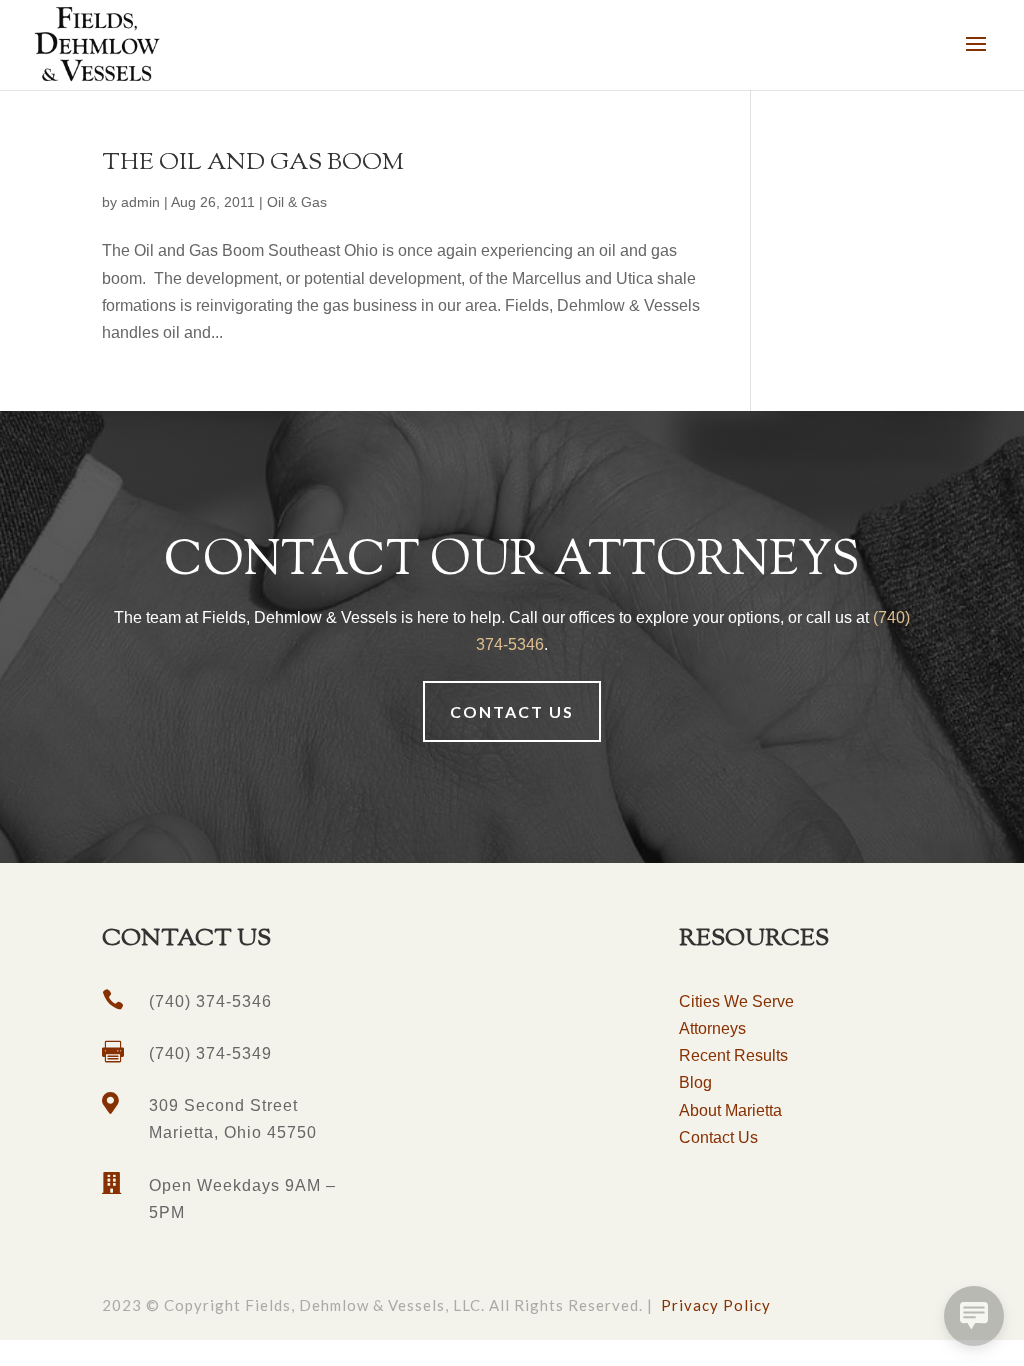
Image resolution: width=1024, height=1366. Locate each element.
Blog (695, 1082)
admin (140, 202)
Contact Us (718, 1137)
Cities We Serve (736, 1001)
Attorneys (712, 1028)
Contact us (512, 711)
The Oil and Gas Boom (253, 163)
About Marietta (730, 1110)
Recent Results (733, 1055)
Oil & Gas (297, 202)
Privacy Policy (716, 1305)
